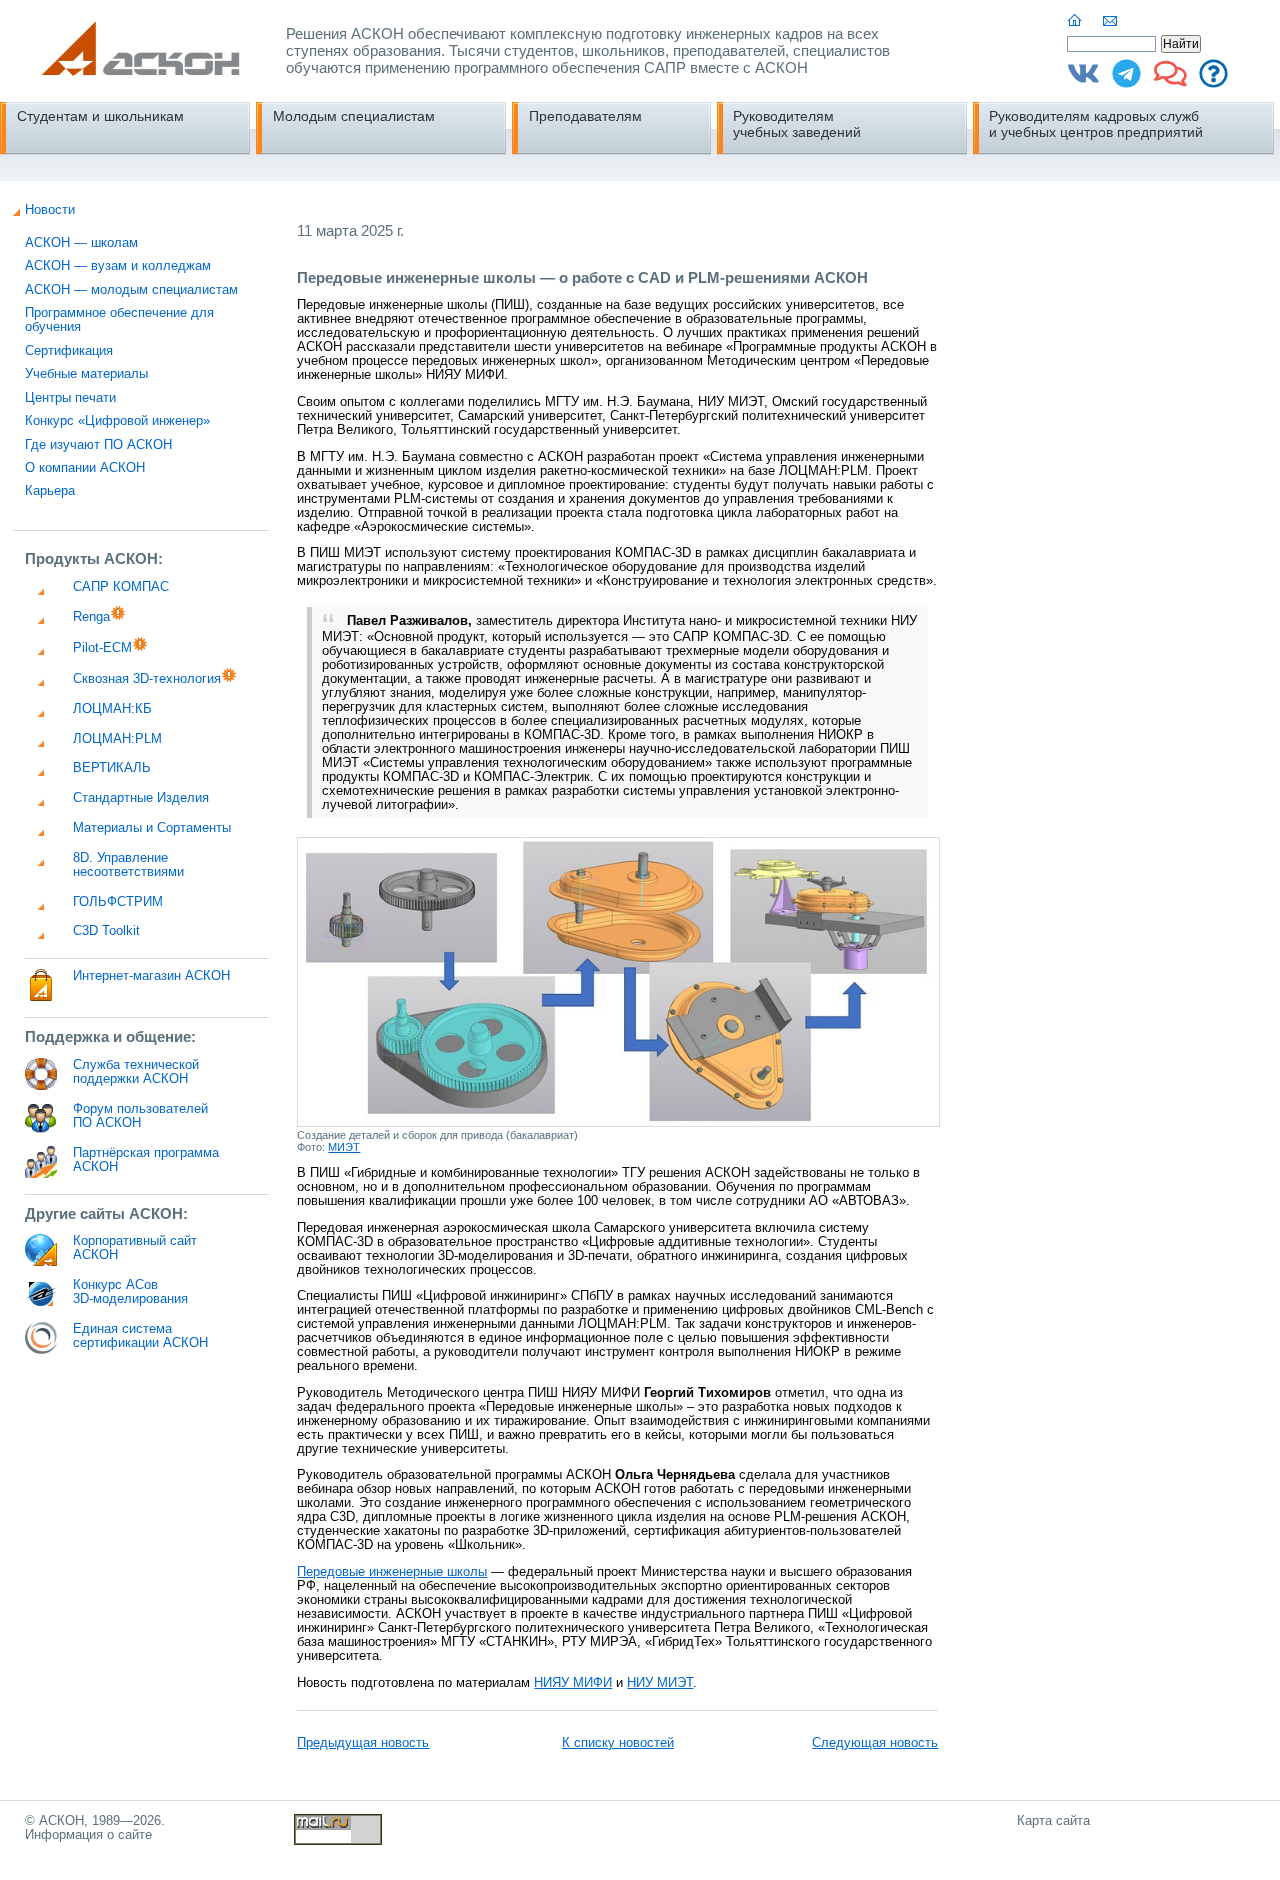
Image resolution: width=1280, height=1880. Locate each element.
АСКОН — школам (81, 243)
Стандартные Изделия (141, 798)
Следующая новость (875, 1743)
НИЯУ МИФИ (573, 1683)
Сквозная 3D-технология (147, 679)
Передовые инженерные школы (392, 1572)
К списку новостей (618, 1743)
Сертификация (69, 351)
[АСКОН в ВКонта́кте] (1083, 81)
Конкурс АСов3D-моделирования (130, 1292)
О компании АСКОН (85, 468)
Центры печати (70, 398)
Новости (50, 210)
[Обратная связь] (1111, 21)
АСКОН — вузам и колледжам (118, 266)
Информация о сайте (88, 1835)
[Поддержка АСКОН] (1213, 81)
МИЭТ (344, 1147)
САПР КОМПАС (121, 587)
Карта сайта (1053, 1821)
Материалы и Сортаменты (152, 828)
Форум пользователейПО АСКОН (140, 1116)
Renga (91, 617)
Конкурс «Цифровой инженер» (117, 421)
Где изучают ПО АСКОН (98, 445)
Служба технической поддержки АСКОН (136, 1072)
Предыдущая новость (363, 1743)
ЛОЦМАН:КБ (112, 709)
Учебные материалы (86, 374)
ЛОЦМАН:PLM (117, 739)
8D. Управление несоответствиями (128, 865)
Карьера (50, 491)
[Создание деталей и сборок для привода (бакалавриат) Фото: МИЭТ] (618, 1123)
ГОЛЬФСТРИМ (118, 902)
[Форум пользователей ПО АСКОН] (1170, 81)
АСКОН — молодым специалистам (131, 290)
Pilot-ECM (102, 648)
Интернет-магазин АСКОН (151, 976)
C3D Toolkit (106, 931)
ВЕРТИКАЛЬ (112, 768)
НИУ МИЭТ (660, 1683)
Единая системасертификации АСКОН (140, 1336)
